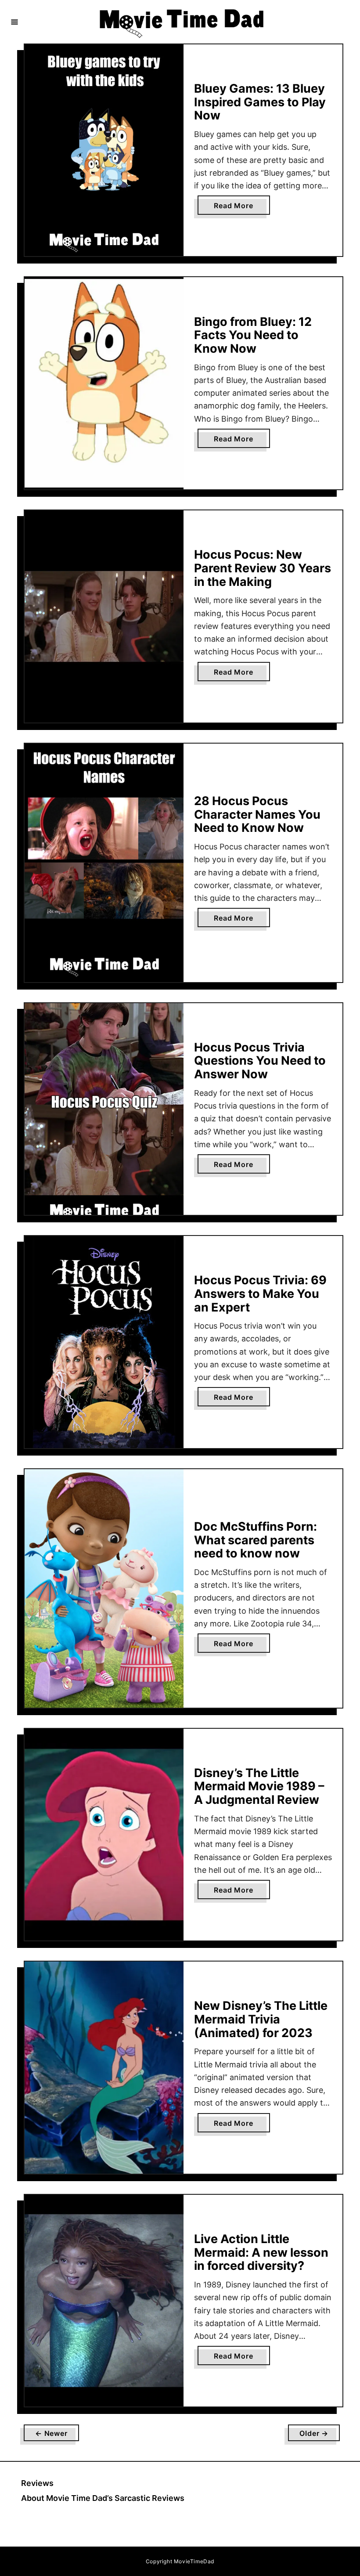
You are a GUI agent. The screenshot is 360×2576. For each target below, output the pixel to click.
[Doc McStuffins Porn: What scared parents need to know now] (104, 1588)
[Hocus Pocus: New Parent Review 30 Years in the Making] (104, 616)
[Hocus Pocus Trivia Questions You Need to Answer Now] (104, 1109)
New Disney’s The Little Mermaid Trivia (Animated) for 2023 (261, 2019)
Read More (236, 208)
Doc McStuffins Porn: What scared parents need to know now (256, 1540)
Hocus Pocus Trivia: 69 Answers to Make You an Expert (260, 1293)
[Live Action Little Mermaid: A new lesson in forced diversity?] (104, 2301)
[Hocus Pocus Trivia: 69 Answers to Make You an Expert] (104, 1342)
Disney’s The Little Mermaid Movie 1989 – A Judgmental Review (259, 1786)
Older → (314, 2433)
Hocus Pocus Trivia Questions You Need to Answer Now (260, 1061)
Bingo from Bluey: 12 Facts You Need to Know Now (253, 335)
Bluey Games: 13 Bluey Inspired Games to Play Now (260, 102)
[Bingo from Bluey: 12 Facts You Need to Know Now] (104, 383)
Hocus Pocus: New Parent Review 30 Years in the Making (263, 568)
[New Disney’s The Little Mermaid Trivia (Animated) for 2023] (104, 2068)
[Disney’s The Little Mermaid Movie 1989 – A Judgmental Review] (104, 1835)
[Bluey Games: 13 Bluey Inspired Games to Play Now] (104, 150)
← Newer (51, 2433)
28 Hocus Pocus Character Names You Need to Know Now (257, 814)
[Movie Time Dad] (181, 22)
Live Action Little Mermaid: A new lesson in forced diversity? (261, 2252)
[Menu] (14, 22)
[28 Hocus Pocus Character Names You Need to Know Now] (104, 863)
